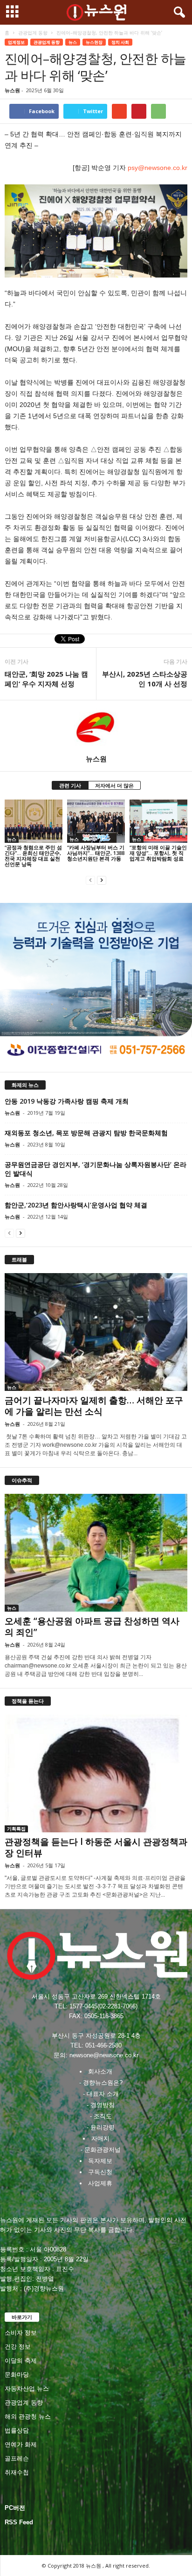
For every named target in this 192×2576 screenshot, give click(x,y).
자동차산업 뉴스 (27, 2389)
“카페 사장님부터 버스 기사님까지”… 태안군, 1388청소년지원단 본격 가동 (96, 853)
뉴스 (73, 42)
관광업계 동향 (33, 33)
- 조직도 (101, 2116)
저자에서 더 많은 (114, 785)
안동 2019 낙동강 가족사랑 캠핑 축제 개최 (67, 1101)
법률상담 (17, 2430)
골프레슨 (17, 2458)
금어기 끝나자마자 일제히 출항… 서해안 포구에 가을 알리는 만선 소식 (94, 1406)
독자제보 (100, 2161)
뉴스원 (12, 90)
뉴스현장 (94, 42)
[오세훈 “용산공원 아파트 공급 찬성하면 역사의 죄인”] (96, 1553)
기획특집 (16, 1829)
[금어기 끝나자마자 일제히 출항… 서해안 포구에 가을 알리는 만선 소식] (96, 1332)
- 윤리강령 (101, 2127)
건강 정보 (18, 2347)
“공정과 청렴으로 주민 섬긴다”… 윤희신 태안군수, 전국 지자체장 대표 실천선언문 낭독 (33, 856)
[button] (178, 13)
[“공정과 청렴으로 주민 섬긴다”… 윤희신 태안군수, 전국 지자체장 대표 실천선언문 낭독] (34, 821)
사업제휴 (100, 2183)
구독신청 (100, 2172)
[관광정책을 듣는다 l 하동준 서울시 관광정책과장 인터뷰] (96, 1773)
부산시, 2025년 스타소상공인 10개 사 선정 (145, 679)
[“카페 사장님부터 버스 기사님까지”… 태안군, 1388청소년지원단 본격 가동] (96, 821)
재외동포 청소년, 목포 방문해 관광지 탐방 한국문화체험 (86, 1133)
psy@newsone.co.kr (157, 168)
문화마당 (17, 2375)
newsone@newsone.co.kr (104, 2055)
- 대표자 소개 (101, 2094)
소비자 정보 (21, 2333)
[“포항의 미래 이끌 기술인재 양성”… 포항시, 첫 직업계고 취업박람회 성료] (158, 821)
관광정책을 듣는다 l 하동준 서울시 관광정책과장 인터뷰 (96, 1847)
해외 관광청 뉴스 (28, 2417)
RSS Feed (19, 2522)
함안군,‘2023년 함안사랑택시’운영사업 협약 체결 (76, 1205)
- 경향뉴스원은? (101, 2083)
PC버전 (15, 2508)
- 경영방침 (101, 2105)
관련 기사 (70, 785)
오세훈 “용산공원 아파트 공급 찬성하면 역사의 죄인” (92, 1627)
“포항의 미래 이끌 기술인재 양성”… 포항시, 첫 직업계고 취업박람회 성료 (158, 853)
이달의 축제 (21, 2361)
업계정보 (16, 42)
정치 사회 (120, 42)
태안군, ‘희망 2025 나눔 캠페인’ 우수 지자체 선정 (46, 679)
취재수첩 (17, 2472)
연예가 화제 (21, 2444)
